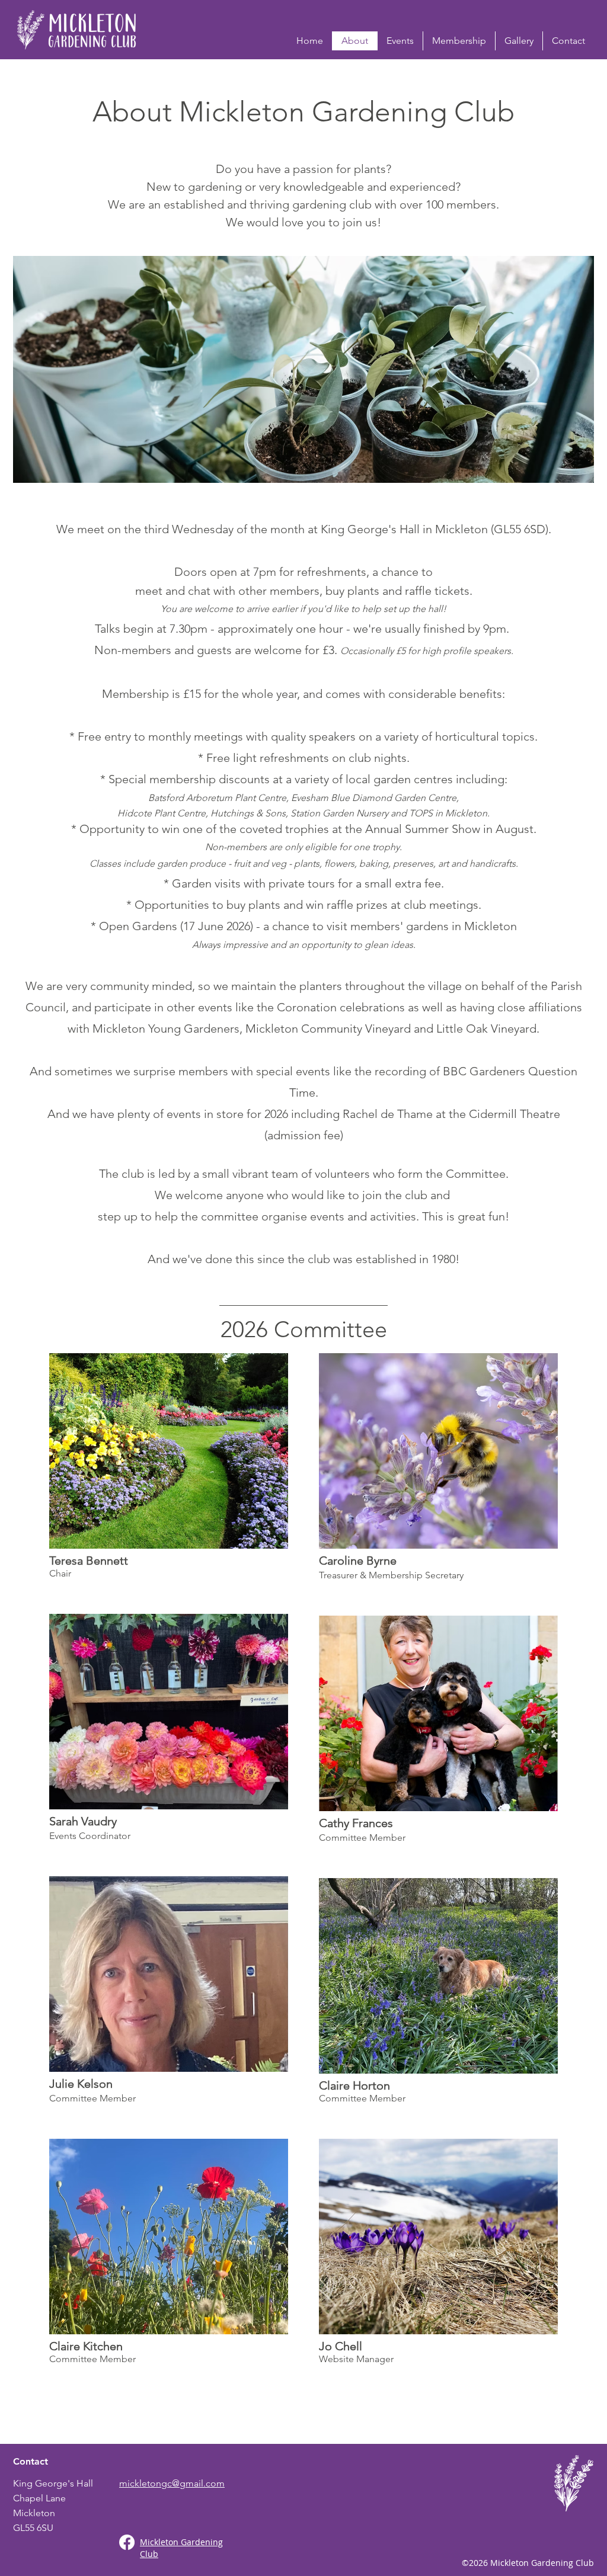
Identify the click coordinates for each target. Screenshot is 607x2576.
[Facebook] (127, 2542)
